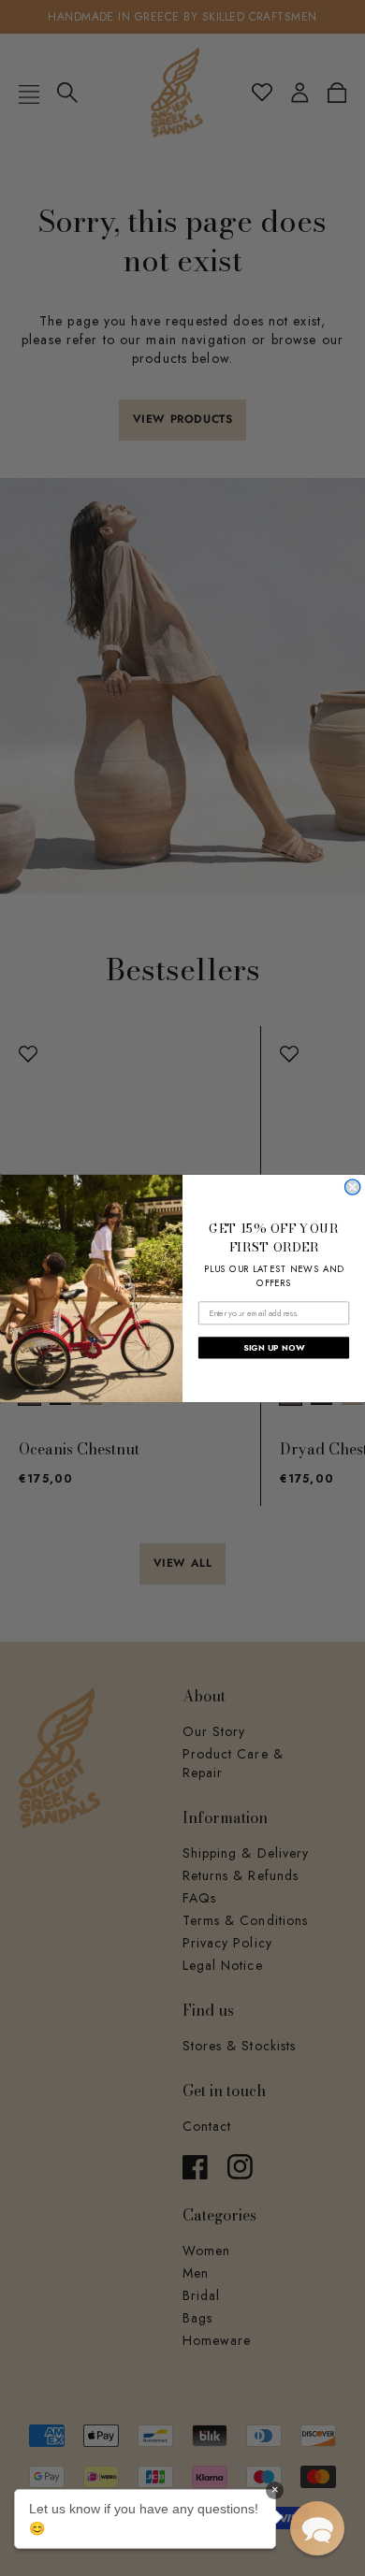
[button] (317, 2528)
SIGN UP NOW (274, 1347)
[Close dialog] (353, 1186)
